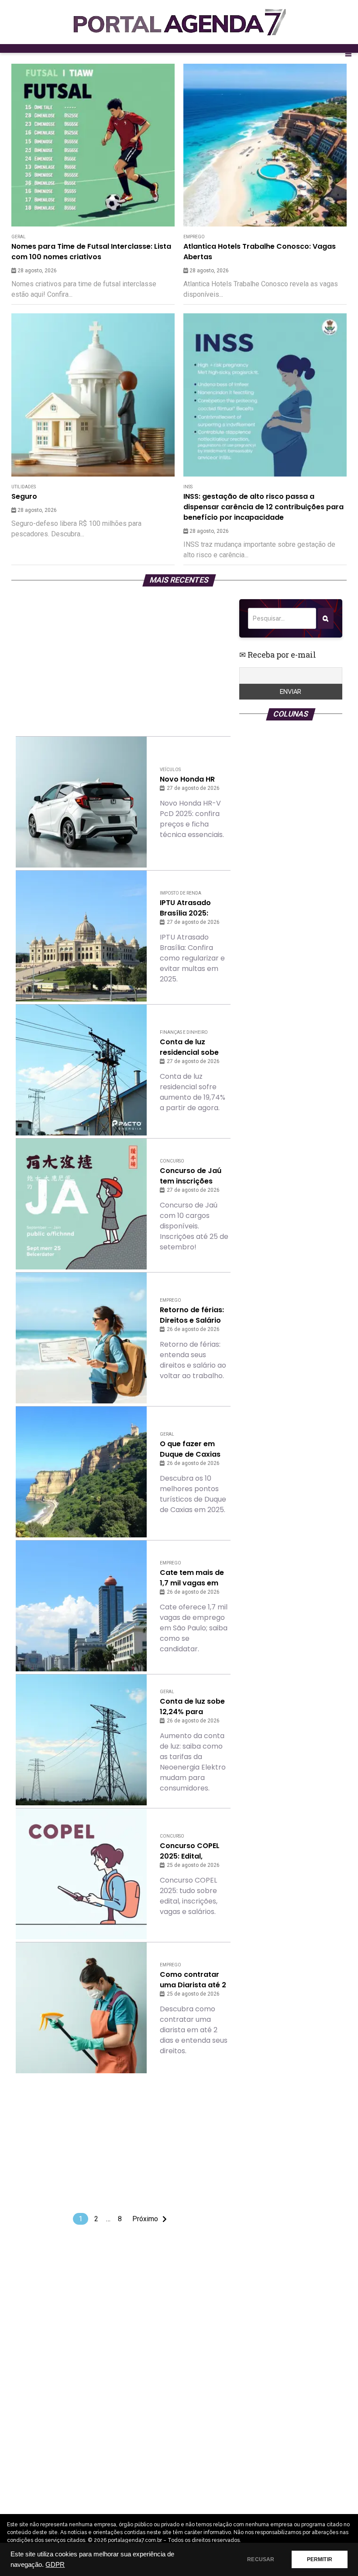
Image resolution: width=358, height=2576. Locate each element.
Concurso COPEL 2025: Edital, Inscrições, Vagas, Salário (192, 1851)
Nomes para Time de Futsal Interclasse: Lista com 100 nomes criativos (91, 252)
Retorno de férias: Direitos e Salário (192, 1315)
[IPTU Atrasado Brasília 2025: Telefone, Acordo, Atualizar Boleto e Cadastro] (81, 936)
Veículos (170, 770)
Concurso (172, 1161)
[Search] (325, 618)
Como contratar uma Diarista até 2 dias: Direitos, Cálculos (193, 1980)
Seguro (24, 496)
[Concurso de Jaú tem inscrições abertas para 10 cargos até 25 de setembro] (81, 1204)
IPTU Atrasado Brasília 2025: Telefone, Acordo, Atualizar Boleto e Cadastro (191, 908)
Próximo (145, 2219)
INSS (188, 487)
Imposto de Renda (181, 893)
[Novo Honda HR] (81, 802)
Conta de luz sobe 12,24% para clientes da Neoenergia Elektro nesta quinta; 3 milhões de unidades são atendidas (194, 1707)
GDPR (55, 2565)
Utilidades (24, 487)
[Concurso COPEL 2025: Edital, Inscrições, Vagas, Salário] (81, 1874)
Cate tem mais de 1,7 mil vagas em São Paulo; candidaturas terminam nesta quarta (192, 1578)
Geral (19, 237)
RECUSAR (261, 2559)
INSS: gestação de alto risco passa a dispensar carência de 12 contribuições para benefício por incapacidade (263, 507)
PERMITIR (320, 2559)
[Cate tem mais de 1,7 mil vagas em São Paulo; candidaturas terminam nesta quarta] (81, 1606)
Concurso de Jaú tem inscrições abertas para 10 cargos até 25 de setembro (191, 1176)
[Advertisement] (123, 660)
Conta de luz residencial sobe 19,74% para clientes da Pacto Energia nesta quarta (191, 1047)
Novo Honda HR (187, 779)
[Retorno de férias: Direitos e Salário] (81, 1338)
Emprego (194, 237)
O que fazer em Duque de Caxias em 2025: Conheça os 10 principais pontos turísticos (193, 1449)
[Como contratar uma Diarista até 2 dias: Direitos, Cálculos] (81, 2008)
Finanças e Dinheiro (184, 1032)
